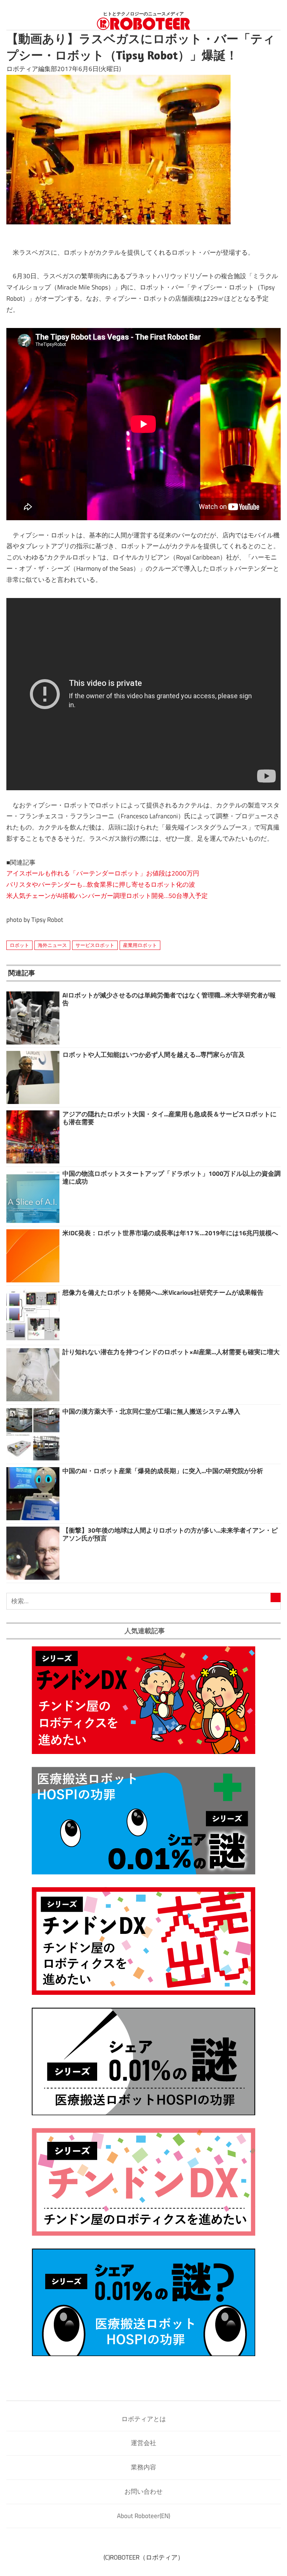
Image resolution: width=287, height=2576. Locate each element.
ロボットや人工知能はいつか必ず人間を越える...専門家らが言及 (154, 1055)
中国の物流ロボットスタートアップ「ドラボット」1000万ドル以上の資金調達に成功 (172, 1177)
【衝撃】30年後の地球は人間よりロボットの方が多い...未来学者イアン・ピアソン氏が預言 (170, 1534)
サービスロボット (95, 945)
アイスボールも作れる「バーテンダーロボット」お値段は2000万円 (103, 873)
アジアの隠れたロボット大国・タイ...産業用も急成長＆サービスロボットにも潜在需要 (169, 1118)
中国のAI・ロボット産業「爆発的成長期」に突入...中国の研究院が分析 (163, 1471)
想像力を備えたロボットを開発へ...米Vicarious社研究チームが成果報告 (163, 1292)
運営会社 (143, 2443)
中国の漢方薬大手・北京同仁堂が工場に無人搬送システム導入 (151, 1411)
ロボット (19, 945)
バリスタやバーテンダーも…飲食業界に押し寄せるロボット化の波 (101, 884)
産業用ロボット (140, 945)
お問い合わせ (143, 2491)
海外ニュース (52, 945)
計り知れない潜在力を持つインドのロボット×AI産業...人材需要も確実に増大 (171, 1352)
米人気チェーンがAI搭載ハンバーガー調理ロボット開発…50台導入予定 (107, 896)
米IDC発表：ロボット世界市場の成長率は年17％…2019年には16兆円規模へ (170, 1233)
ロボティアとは (144, 2419)
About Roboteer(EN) (143, 2516)
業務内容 (143, 2467)
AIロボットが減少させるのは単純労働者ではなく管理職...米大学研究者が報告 (169, 999)
